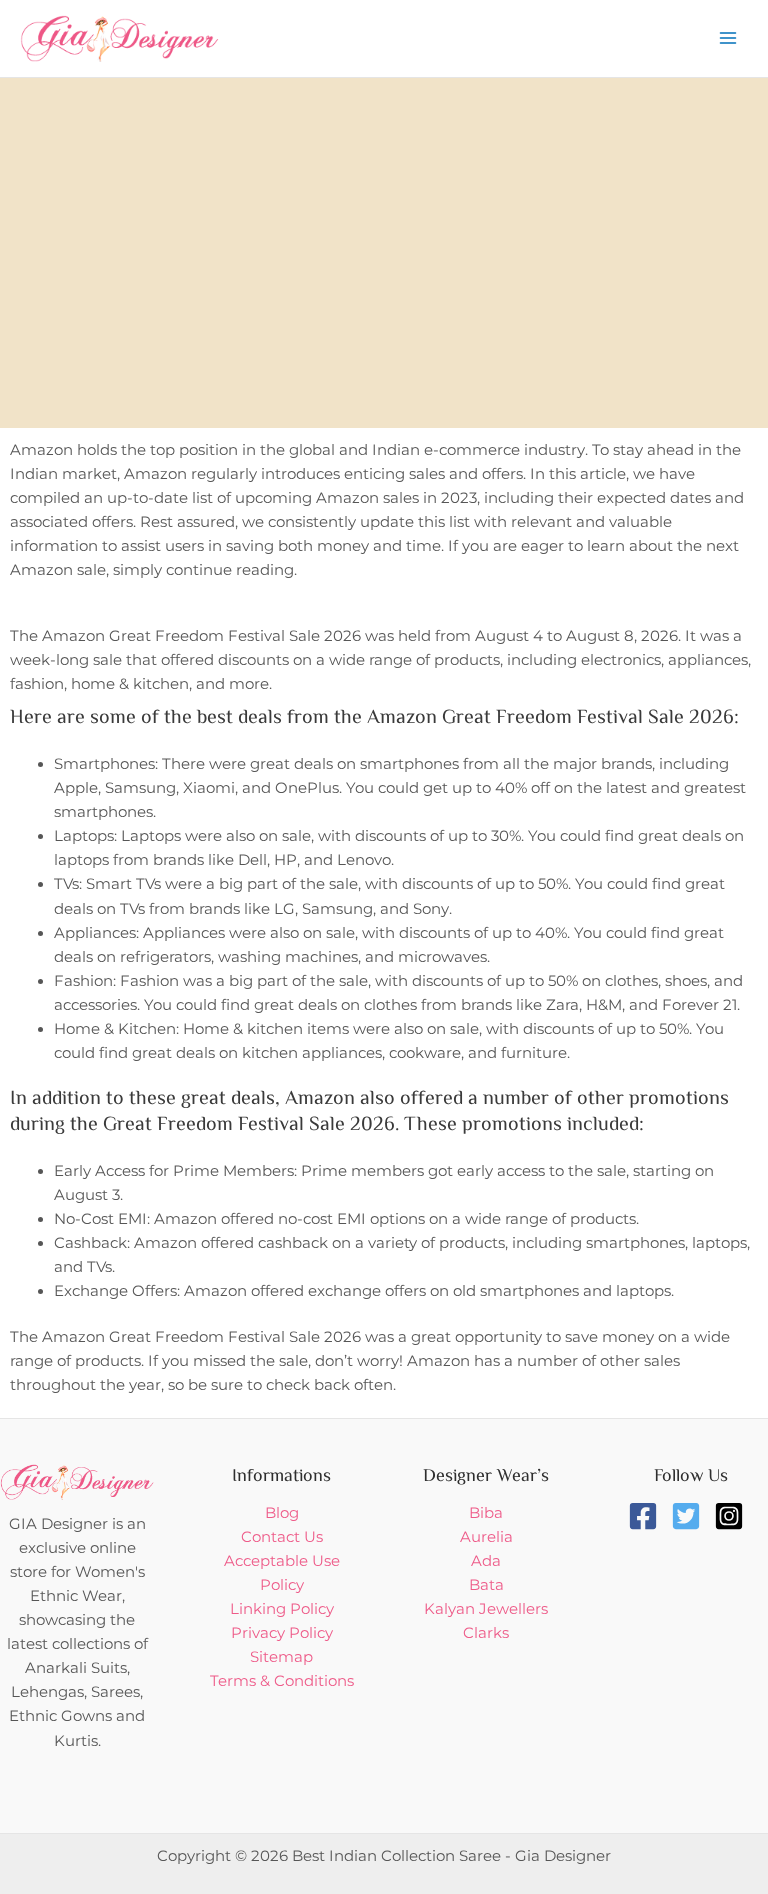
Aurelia (486, 1537)
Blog (282, 1513)
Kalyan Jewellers (486, 1609)
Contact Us (282, 1537)
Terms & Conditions (282, 1681)
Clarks (486, 1633)
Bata (486, 1585)
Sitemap (281, 1657)
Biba (486, 1513)
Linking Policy (282, 1609)
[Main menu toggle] (728, 38)
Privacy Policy (282, 1633)
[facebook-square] (647, 1516)
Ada (486, 1561)
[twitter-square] (690, 1516)
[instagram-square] (733, 1516)
